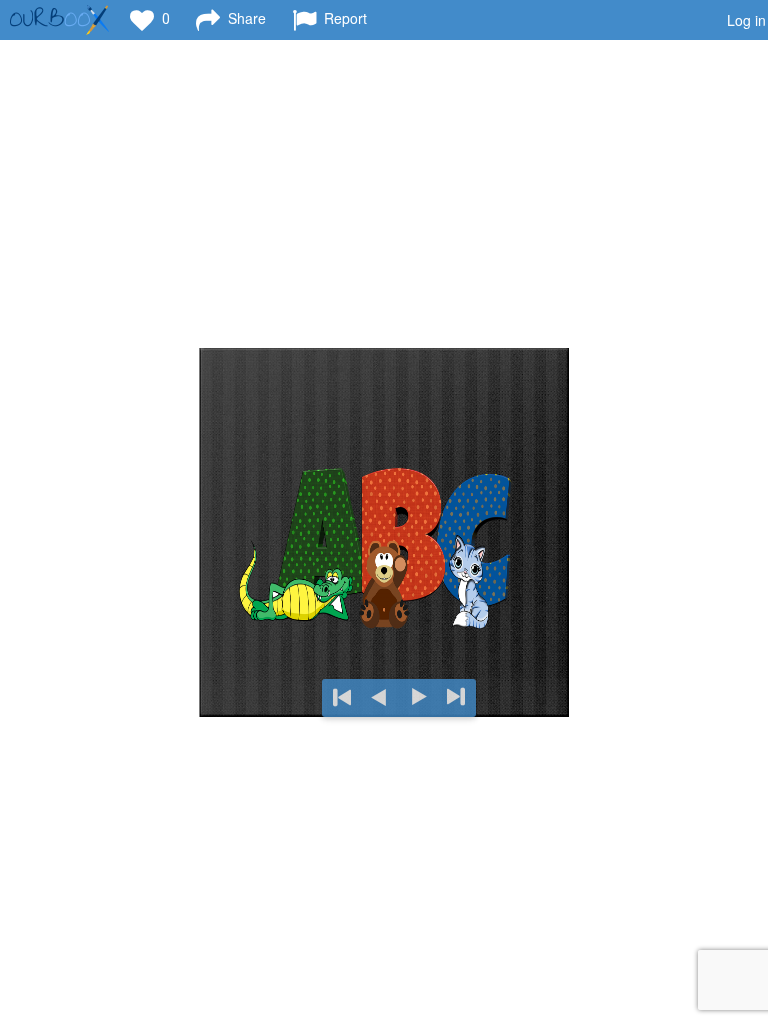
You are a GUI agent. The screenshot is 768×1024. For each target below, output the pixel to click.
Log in (746, 20)
